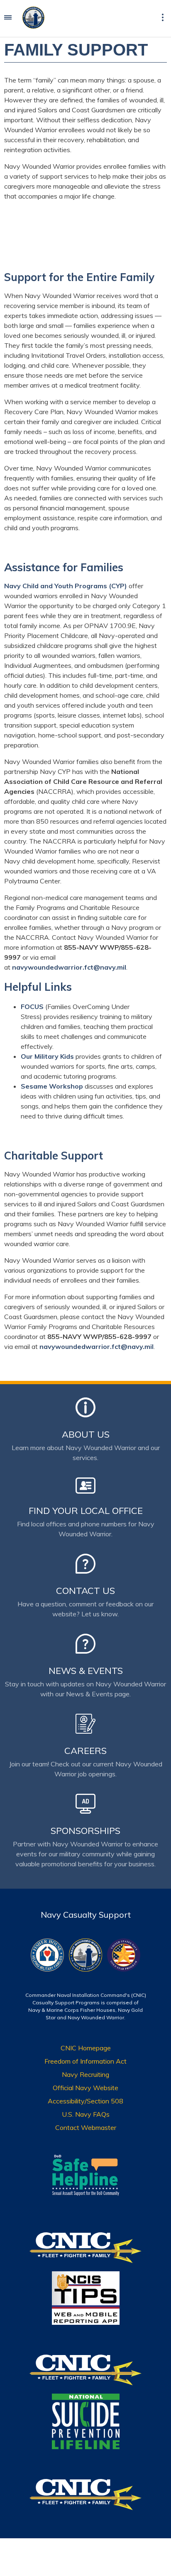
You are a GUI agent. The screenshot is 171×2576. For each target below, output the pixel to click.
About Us (86, 1434)
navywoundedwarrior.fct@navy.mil (69, 967)
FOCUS (32, 1007)
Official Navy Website (85, 2088)
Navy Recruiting (85, 2074)
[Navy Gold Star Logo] (124, 1943)
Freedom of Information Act (85, 2061)
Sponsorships (85, 1831)
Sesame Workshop (52, 1086)
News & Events (86, 1671)
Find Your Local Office (86, 1511)
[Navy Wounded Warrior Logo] (85, 1943)
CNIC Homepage (86, 2048)
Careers (85, 1751)
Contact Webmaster (86, 2127)
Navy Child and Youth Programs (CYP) (66, 586)
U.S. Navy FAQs (86, 2114)
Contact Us (85, 1591)
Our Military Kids (47, 1056)
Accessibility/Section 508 (85, 2101)
